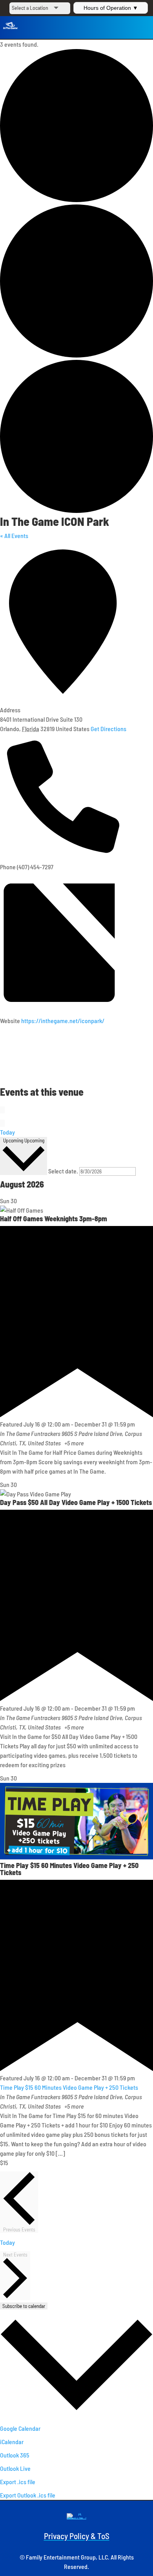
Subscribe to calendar (24, 2306)
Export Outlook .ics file (28, 2495)
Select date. (64, 1171)
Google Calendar (20, 2428)
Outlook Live (15, 2468)
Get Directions (108, 729)
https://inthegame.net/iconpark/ (63, 1021)
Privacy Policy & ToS (77, 2536)
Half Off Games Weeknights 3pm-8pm (54, 1219)
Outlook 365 (15, 2455)
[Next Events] (2, 1123)
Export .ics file (18, 2482)
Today (7, 1132)
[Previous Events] (2, 1110)
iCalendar (12, 2442)
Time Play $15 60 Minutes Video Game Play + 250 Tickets (69, 1869)
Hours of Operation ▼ (111, 8)
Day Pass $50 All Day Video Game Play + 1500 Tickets (76, 1502)
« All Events (14, 535)
